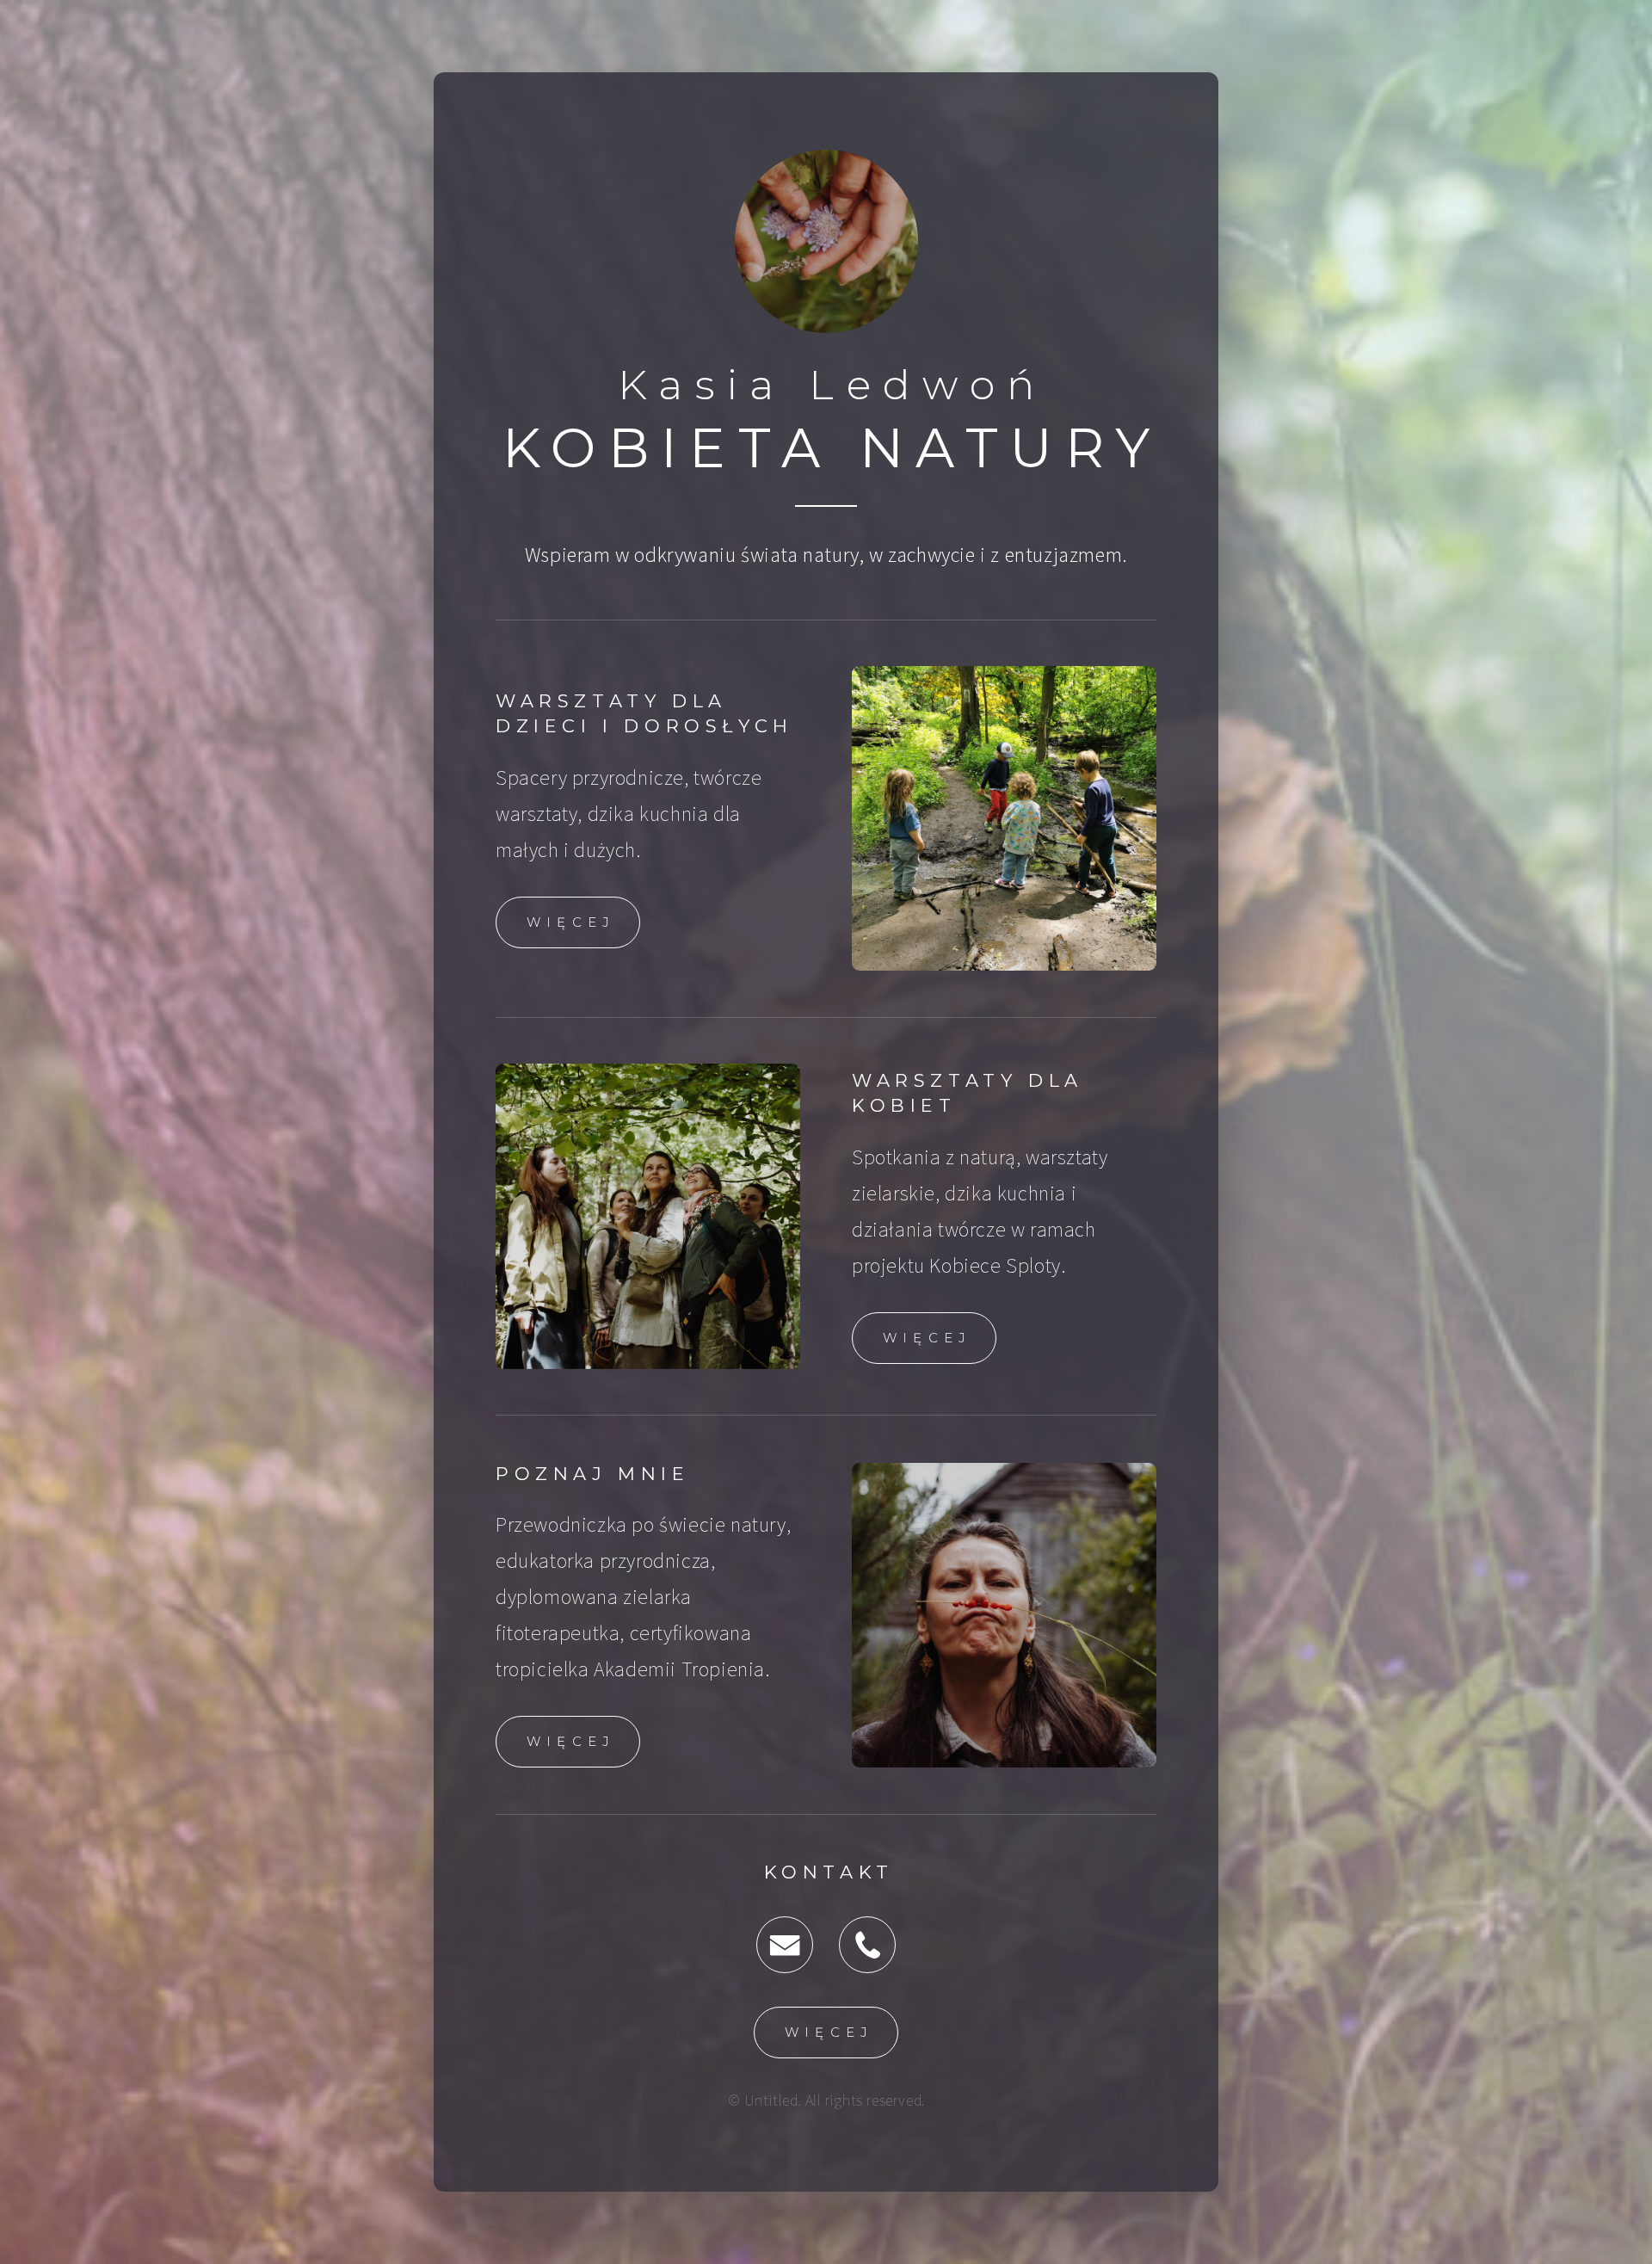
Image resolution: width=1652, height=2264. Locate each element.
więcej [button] (571, 922)
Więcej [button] (571, 1741)
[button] (785, 1945)
